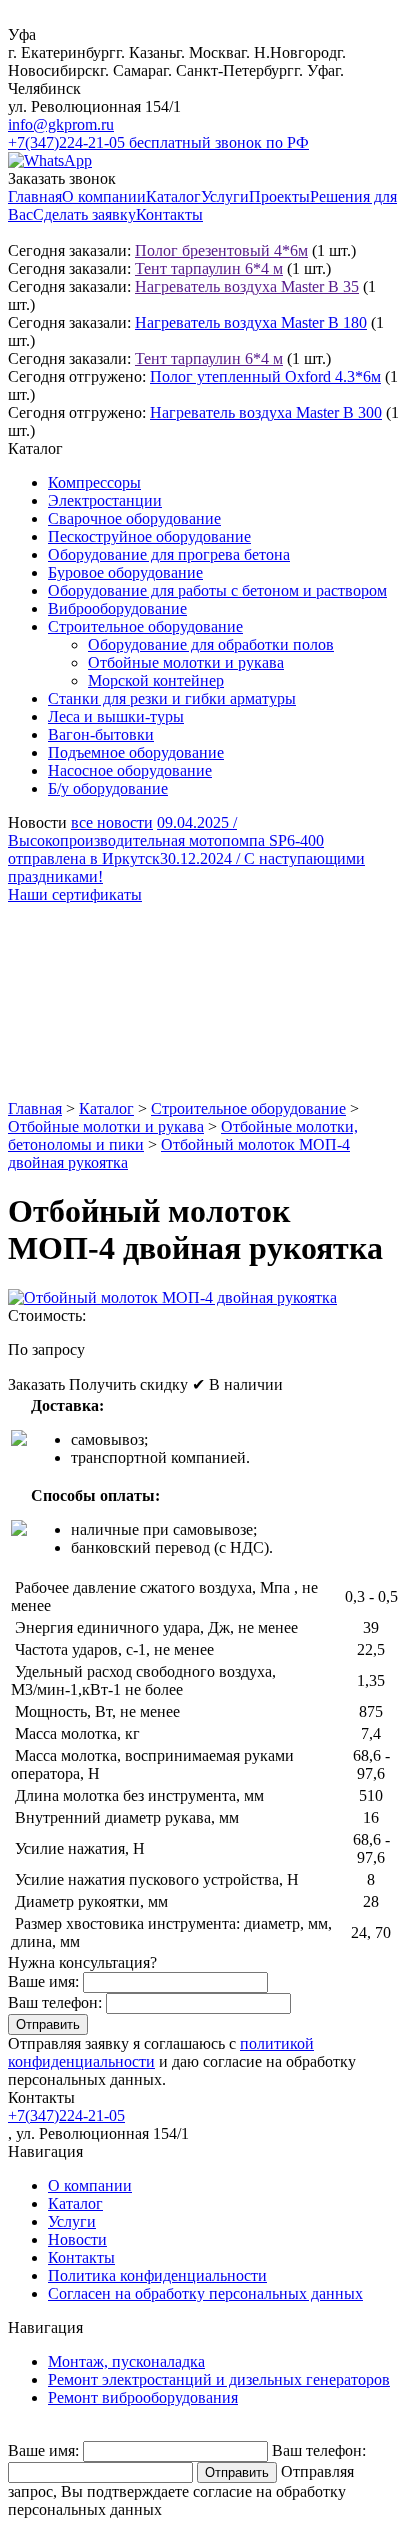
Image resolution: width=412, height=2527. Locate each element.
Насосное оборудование (130, 770)
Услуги (225, 196)
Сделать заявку (84, 214)
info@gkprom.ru (61, 124)
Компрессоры (94, 482)
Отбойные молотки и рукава (186, 662)
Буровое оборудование (125, 572)
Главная (35, 196)
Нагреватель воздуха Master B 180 (251, 322)
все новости (112, 822)
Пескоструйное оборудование (149, 536)
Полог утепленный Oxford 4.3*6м (265, 376)
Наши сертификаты (75, 894)
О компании (104, 196)
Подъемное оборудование (136, 752)
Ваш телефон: (55, 2002)
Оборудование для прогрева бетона (169, 554)
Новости (77, 2239)
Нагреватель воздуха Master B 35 (247, 286)
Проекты (279, 196)
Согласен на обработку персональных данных (205, 2293)
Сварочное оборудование (134, 518)
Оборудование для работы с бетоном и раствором (217, 590)
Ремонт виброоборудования (143, 2397)
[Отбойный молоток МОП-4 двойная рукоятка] (172, 1297)
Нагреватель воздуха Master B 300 (266, 412)
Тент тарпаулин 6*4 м (209, 268)
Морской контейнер (156, 680)
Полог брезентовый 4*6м (221, 250)
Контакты (169, 214)
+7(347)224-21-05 (66, 2115)
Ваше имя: (43, 1981)
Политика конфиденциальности (157, 2275)
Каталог (173, 196)
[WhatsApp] (50, 160)
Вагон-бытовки (101, 734)
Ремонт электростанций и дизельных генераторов (219, 2379)
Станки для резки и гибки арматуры (172, 698)
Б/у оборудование (108, 788)
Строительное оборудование (145, 626)
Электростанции (105, 500)
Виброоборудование (117, 608)
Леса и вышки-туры (116, 716)
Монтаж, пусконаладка (126, 2361)
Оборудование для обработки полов (211, 644)
